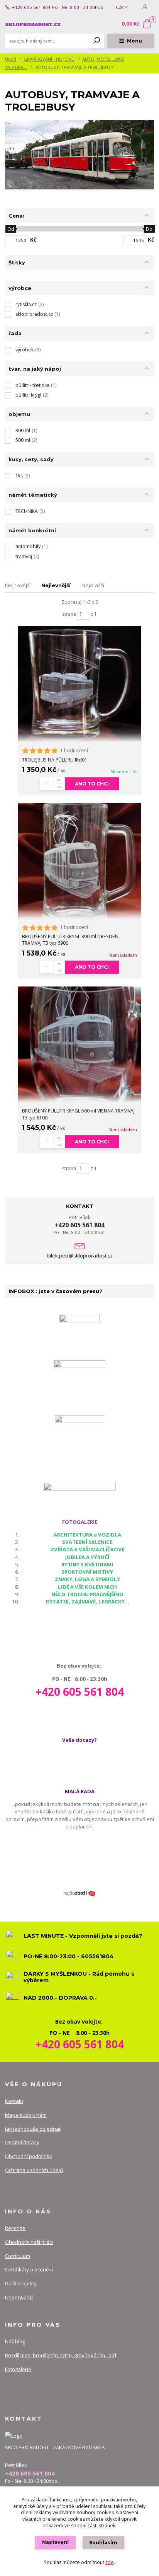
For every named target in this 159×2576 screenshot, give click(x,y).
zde (110, 2562)
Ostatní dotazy (22, 2142)
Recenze (15, 2228)
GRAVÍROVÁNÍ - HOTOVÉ (49, 59)
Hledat (97, 41)
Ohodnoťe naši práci (29, 2242)
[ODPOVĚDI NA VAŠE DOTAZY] (80, 1491)
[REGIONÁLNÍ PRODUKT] (79, 1385)
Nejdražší (93, 585)
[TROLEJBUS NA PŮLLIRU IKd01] (79, 684)
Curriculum (18, 2256)
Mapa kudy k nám (26, 2115)
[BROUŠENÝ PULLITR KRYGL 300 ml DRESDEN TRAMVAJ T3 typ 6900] (79, 861)
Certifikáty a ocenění (29, 2269)
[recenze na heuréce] (79, 1334)
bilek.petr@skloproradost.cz (80, 1256)
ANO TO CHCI (92, 784)
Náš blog (15, 2341)
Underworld (19, 2297)
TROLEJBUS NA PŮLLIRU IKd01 (55, 760)
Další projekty (21, 2283)
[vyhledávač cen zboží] (79, 1893)
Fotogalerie (18, 2369)
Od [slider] (11, 229)
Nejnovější (18, 585)
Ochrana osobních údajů (34, 2170)
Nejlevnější (56, 585)
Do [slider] (150, 229)
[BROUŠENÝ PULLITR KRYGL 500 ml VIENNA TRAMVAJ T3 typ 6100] (79, 1044)
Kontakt (14, 2101)
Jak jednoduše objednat (33, 2129)
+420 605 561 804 (31, 7)
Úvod (11, 59)
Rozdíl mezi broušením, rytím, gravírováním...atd (61, 2355)
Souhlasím (103, 2543)
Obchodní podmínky (29, 2156)
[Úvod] (33, 24)
